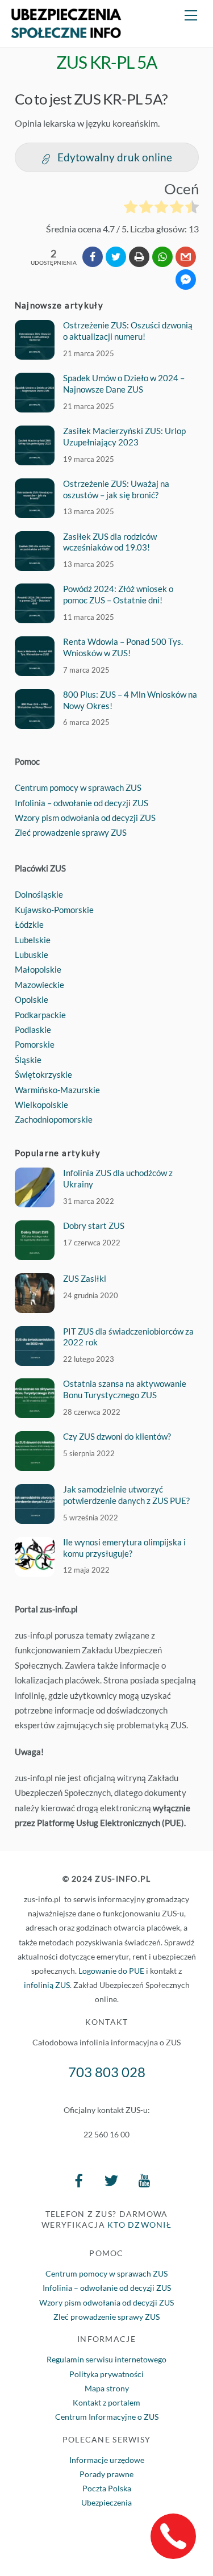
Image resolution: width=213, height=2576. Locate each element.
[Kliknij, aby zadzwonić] (173, 2536)
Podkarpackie (40, 1015)
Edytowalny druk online (115, 157)
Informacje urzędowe (107, 2460)
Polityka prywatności (106, 2374)
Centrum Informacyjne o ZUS (107, 2417)
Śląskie (28, 1060)
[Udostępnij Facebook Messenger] (186, 280)
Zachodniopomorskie (54, 1119)
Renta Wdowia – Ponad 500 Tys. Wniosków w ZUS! (123, 647)
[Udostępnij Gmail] (186, 257)
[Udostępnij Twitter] (116, 257)
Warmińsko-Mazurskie (57, 1090)
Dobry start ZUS (94, 1226)
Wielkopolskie (41, 1104)
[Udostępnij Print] (139, 257)
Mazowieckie (39, 985)
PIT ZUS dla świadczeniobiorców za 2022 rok (128, 1337)
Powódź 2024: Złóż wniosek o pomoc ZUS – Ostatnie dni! (118, 594)
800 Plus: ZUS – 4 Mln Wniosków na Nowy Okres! (130, 700)
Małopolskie (38, 969)
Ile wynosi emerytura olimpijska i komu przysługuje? (124, 1548)
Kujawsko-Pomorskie (54, 910)
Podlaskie (33, 1029)
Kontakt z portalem (106, 2402)
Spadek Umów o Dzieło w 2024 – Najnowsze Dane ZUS (124, 384)
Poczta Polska (107, 2488)
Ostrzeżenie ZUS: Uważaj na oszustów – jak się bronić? (116, 489)
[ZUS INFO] (66, 33)
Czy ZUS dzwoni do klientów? (117, 1436)
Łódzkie (29, 924)
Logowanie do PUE (111, 1971)
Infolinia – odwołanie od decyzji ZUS (82, 803)
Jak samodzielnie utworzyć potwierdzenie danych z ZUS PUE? (126, 1495)
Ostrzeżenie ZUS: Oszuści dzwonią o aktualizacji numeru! (128, 331)
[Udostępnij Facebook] (93, 257)
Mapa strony (107, 2388)
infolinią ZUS (47, 1985)
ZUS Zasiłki (85, 1278)
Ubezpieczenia (106, 2502)
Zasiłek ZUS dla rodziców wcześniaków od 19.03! (110, 542)
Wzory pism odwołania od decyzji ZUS (85, 818)
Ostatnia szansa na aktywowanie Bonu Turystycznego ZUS (125, 1389)
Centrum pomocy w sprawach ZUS (78, 787)
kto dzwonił (139, 2225)
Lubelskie (33, 940)
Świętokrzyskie (43, 1074)
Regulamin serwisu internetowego (106, 2359)
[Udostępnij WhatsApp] (162, 257)
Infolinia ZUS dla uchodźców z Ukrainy (118, 1178)
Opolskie (32, 999)
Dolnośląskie (39, 894)
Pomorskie (35, 1044)
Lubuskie (32, 954)
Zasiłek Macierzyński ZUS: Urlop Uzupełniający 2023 (124, 436)
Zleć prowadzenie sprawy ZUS (71, 832)
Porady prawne (106, 2474)
